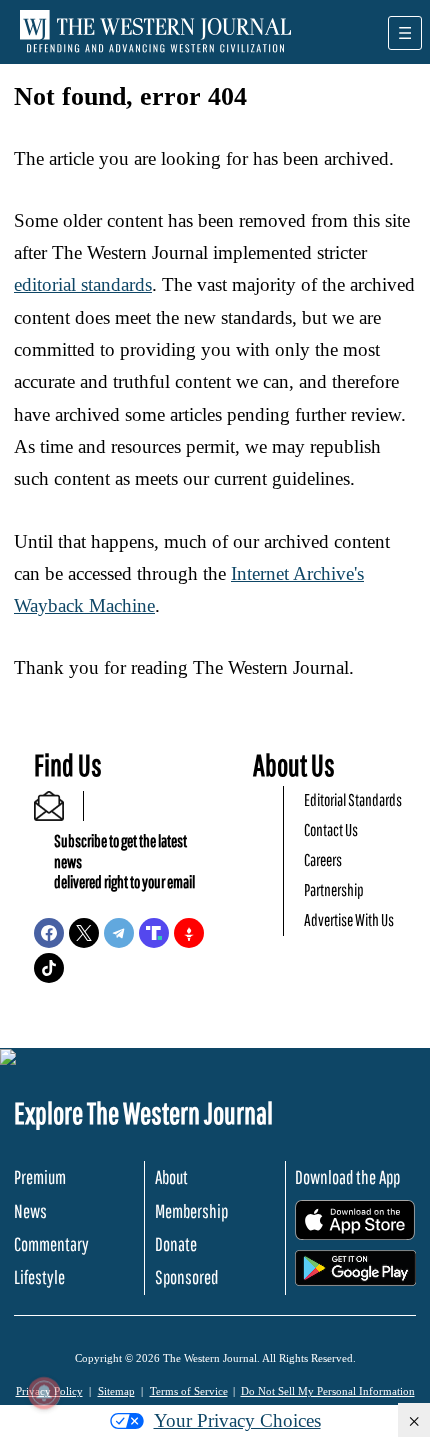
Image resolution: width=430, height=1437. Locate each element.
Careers (323, 859)
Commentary (51, 1244)
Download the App (347, 1177)
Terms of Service (189, 1391)
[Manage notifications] (44, 1393)
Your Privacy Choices (237, 1420)
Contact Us (331, 829)
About (171, 1177)
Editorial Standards (353, 799)
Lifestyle (39, 1277)
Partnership (334, 889)
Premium (40, 1177)
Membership (191, 1211)
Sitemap (116, 1391)
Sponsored (186, 1277)
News (30, 1211)
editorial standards (83, 284)
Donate (176, 1244)
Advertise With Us (349, 919)
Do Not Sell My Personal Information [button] (328, 1391)
